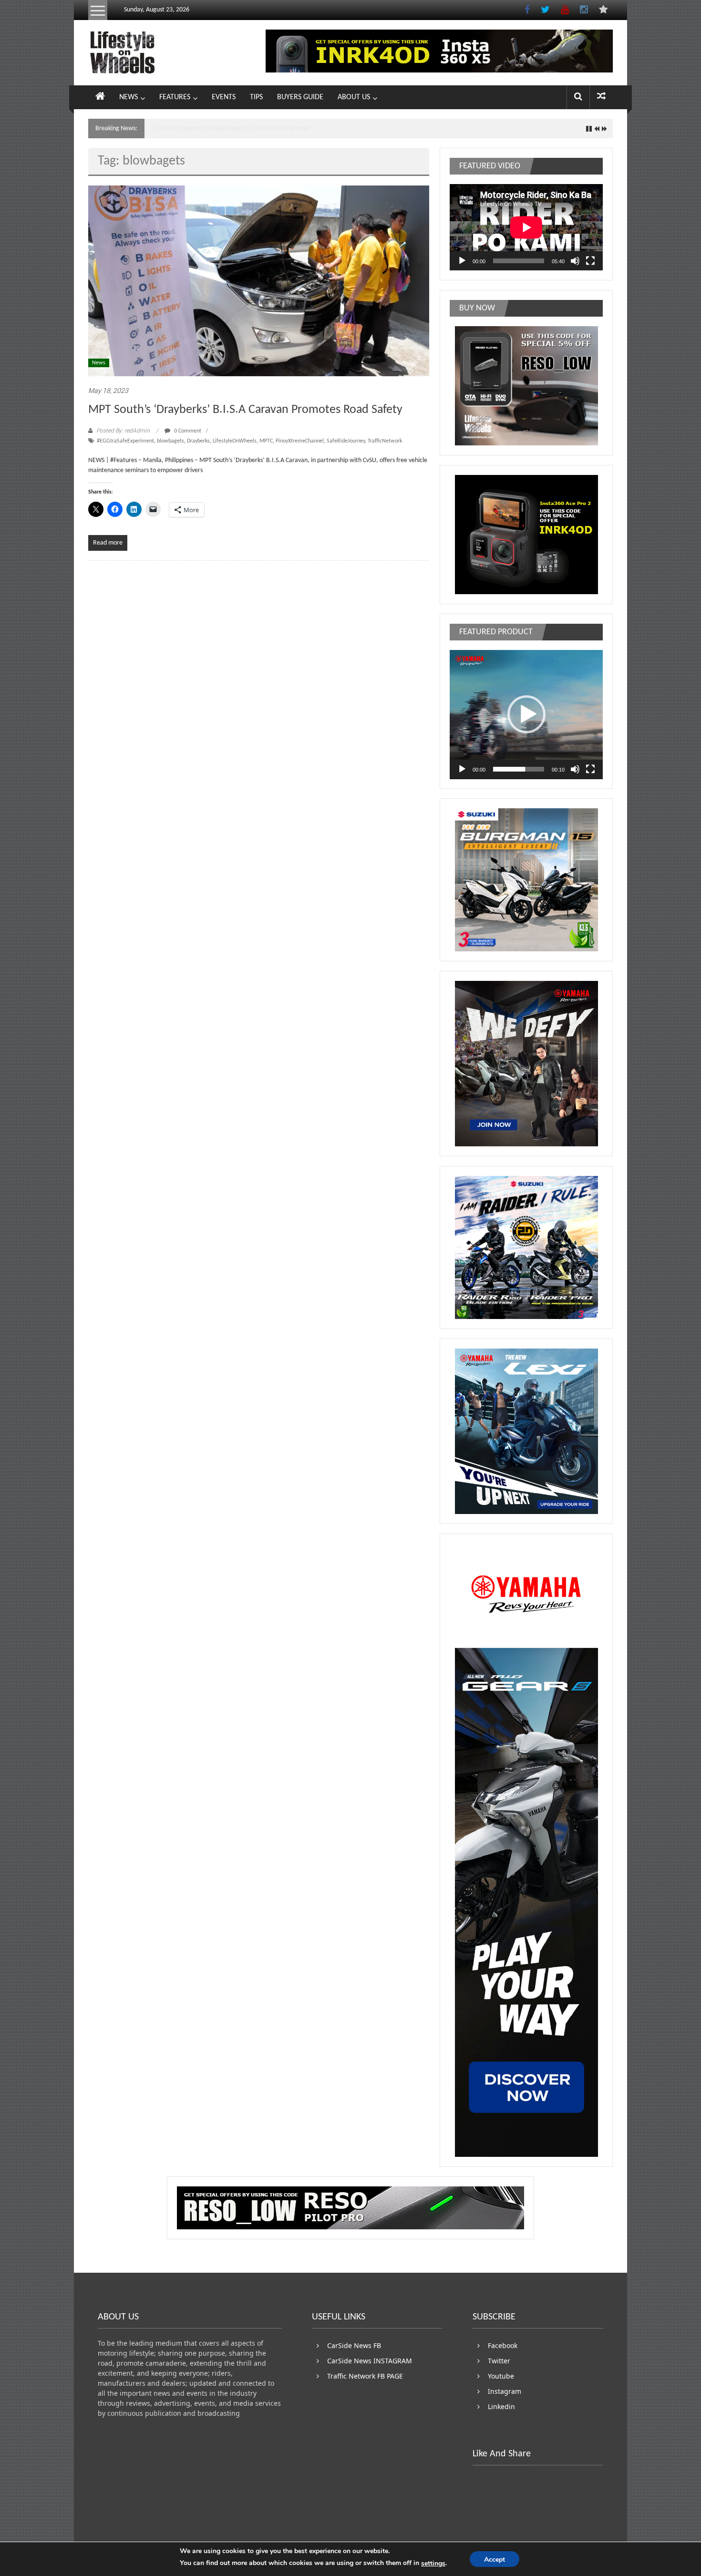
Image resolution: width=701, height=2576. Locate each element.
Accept (495, 2560)
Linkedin (501, 2406)
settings (433, 2563)
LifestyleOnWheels (235, 441)
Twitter (499, 2361)
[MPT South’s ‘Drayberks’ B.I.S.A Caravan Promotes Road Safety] (259, 281)
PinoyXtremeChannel (300, 441)
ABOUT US (354, 97)
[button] (526, 714)
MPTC (266, 441)
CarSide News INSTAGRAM (370, 2361)
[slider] (519, 769)
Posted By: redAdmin (123, 431)
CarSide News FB (354, 2345)
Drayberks (198, 441)
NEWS (129, 97)
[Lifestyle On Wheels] (100, 97)
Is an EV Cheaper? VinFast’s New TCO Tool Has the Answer (232, 129)
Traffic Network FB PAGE (365, 2376)
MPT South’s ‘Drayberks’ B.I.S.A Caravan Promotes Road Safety (245, 410)
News (99, 363)
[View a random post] (601, 97)
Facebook (503, 2345)
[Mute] (575, 261)
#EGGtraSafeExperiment (125, 441)
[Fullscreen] (590, 261)
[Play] (462, 261)
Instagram (505, 2391)
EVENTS (224, 97)
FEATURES (175, 97)
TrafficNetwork (385, 441)
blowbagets (170, 441)
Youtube (501, 2376)
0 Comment (187, 431)
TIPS (256, 97)
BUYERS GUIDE (300, 97)
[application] (526, 227)
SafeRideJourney (346, 441)
